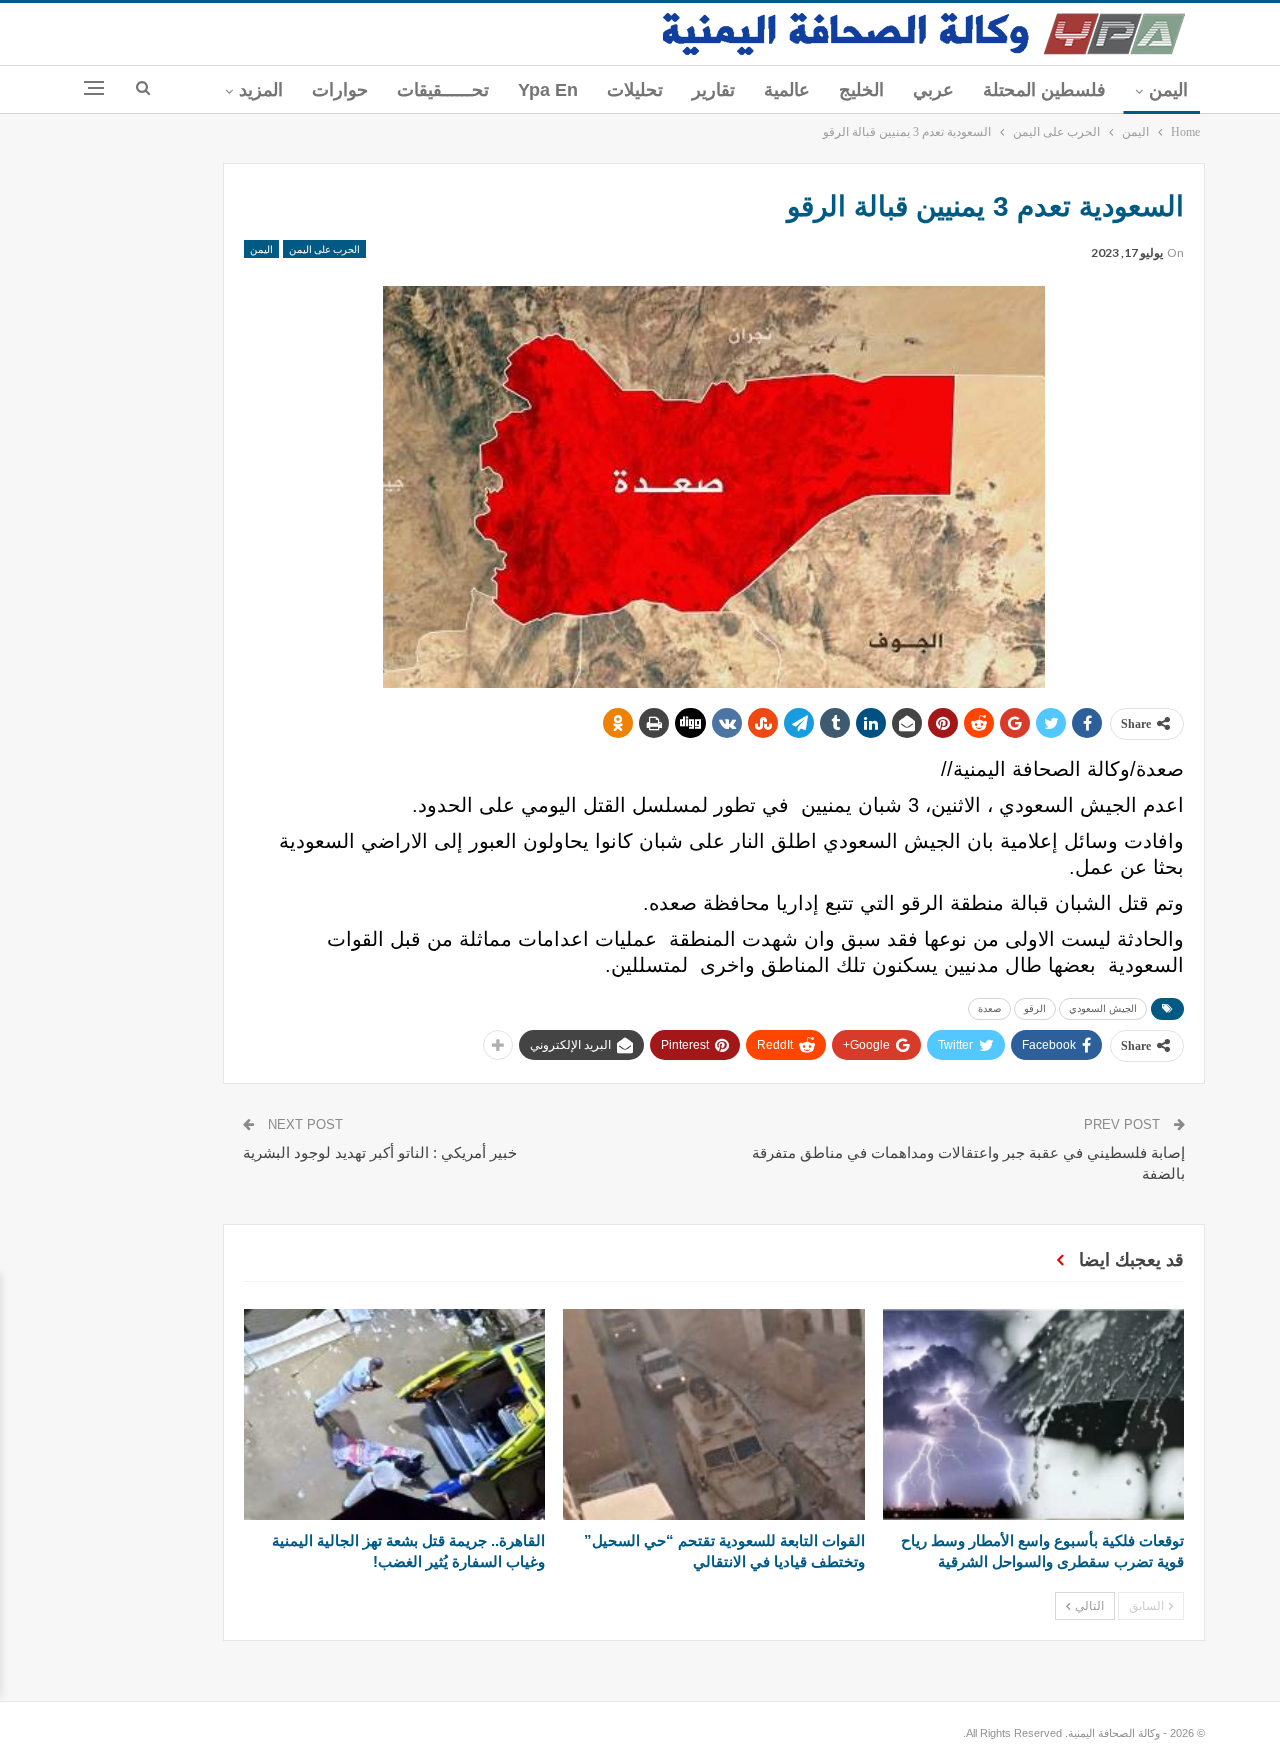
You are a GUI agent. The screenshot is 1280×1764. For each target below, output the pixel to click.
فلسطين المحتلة (1044, 90)
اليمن (1168, 90)
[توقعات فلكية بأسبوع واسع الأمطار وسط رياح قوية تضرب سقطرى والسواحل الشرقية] (1033, 1414)
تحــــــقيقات (443, 90)
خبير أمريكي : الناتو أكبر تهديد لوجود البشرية (380, 1152)
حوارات (340, 90)
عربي (933, 90)
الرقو (1035, 1008)
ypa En (548, 90)
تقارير (713, 90)
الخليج (861, 90)
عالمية (787, 90)
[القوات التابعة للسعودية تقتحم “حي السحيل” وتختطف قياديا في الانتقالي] (713, 1414)
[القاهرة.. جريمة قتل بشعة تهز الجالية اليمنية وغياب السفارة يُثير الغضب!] (394, 1414)
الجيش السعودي (1103, 1008)
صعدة (989, 1008)
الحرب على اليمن (324, 249)
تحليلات (635, 90)
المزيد (261, 90)
